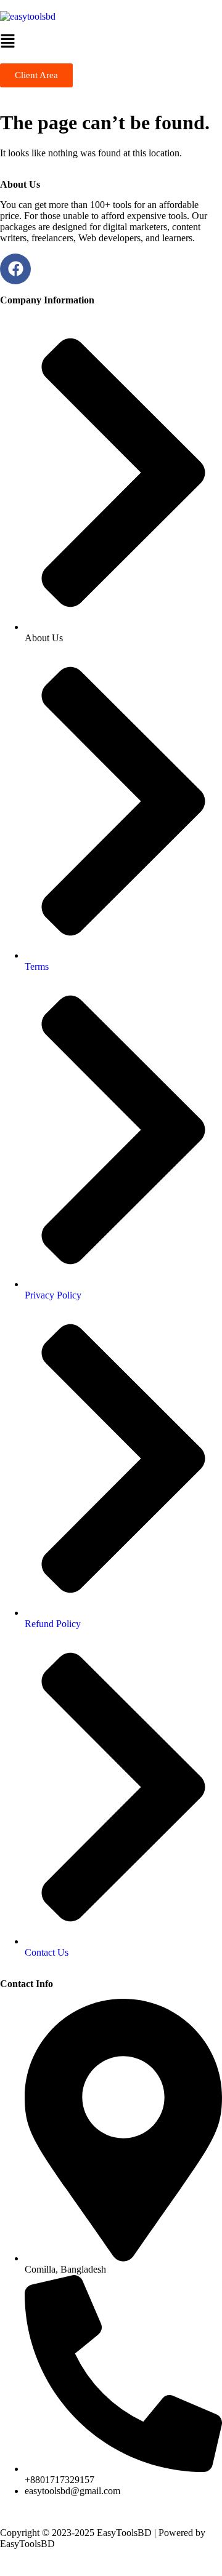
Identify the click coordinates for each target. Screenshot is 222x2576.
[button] (111, 43)
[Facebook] (15, 269)
